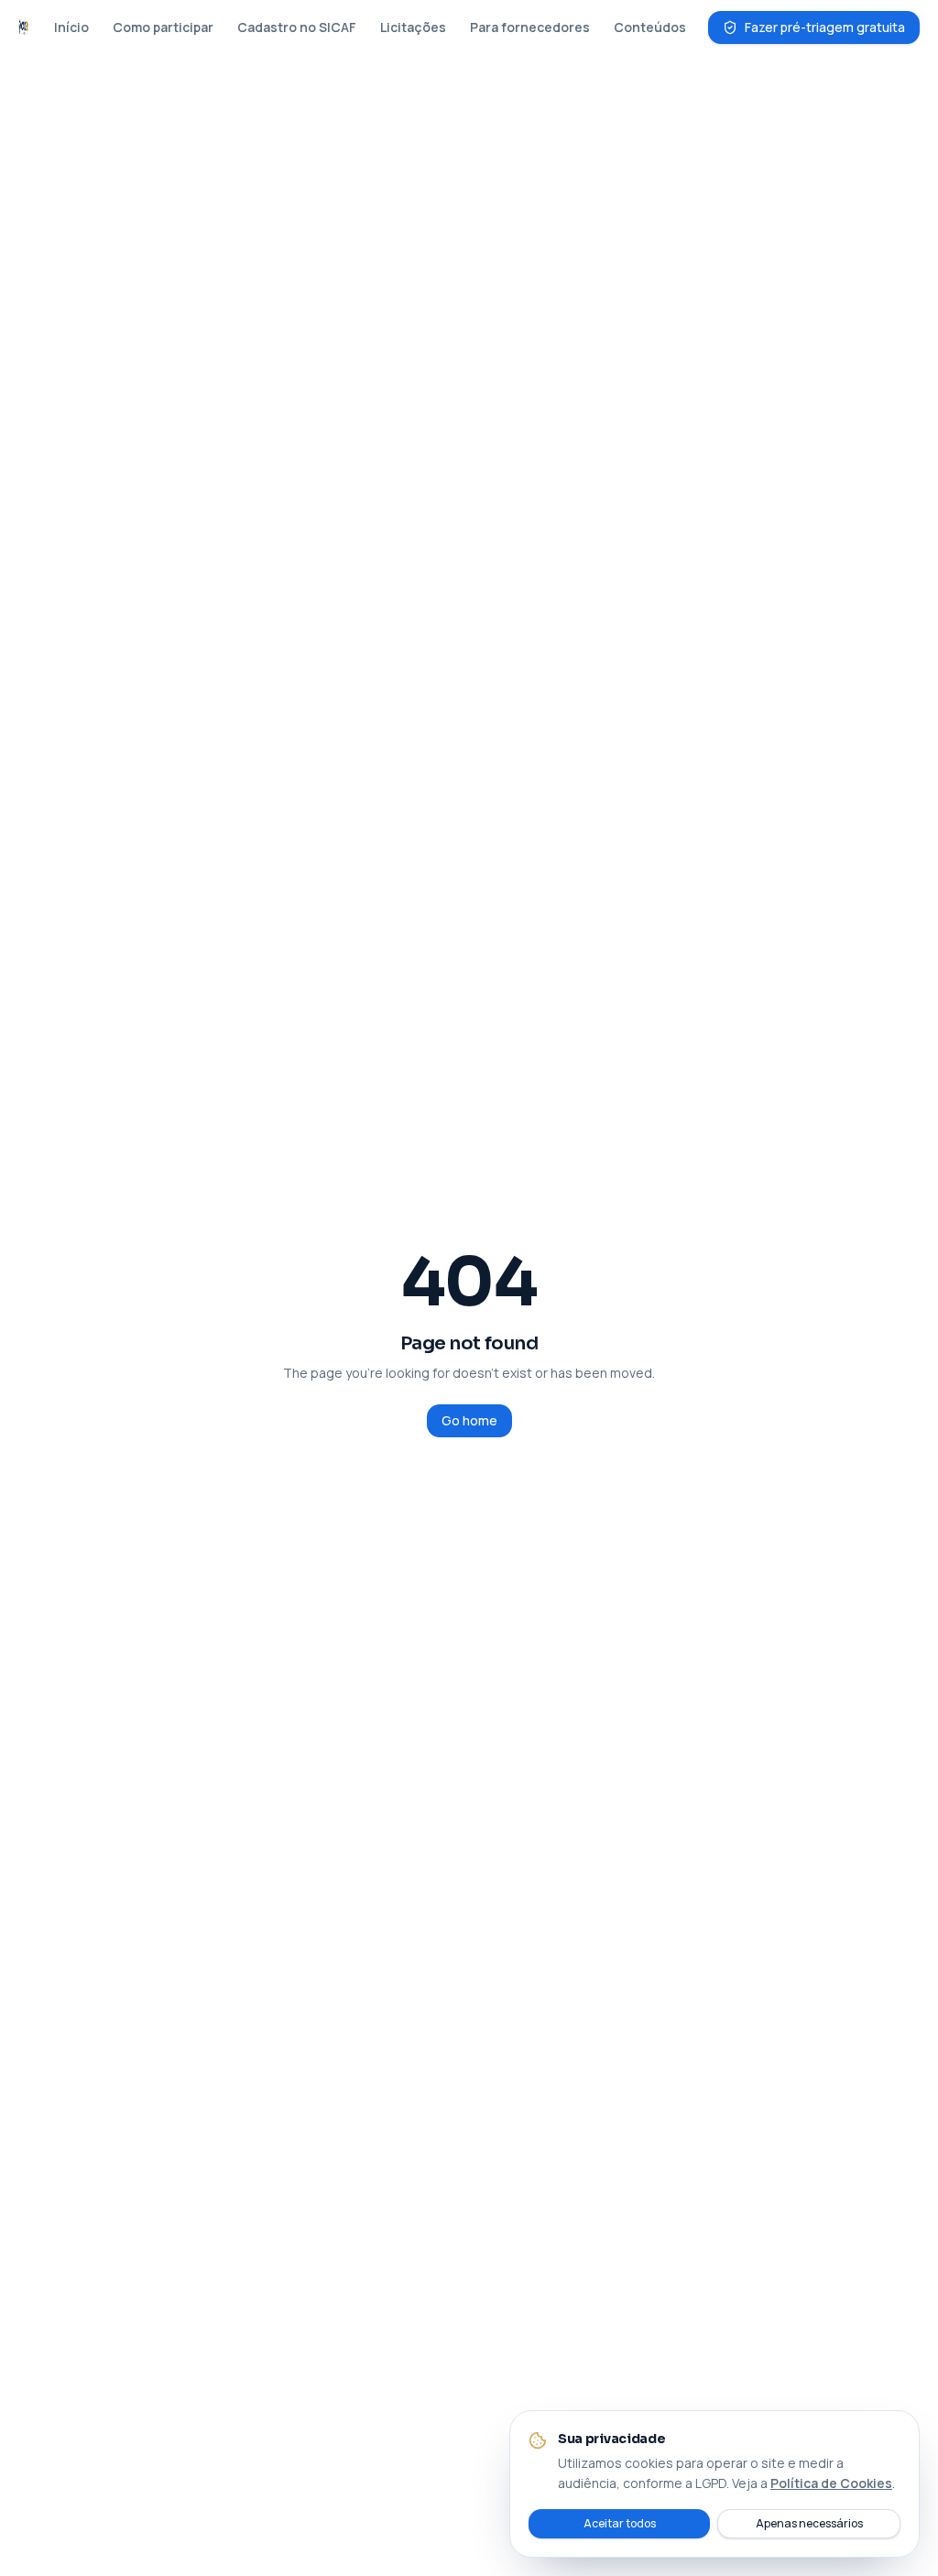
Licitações (413, 27)
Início (71, 27)
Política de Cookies (831, 2483)
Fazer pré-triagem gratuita (825, 27)
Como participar (163, 27)
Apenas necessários (809, 2523)
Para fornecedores (530, 27)
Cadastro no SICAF (297, 27)
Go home (469, 1420)
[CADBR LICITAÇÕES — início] (23, 27)
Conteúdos (650, 27)
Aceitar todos (620, 2523)
